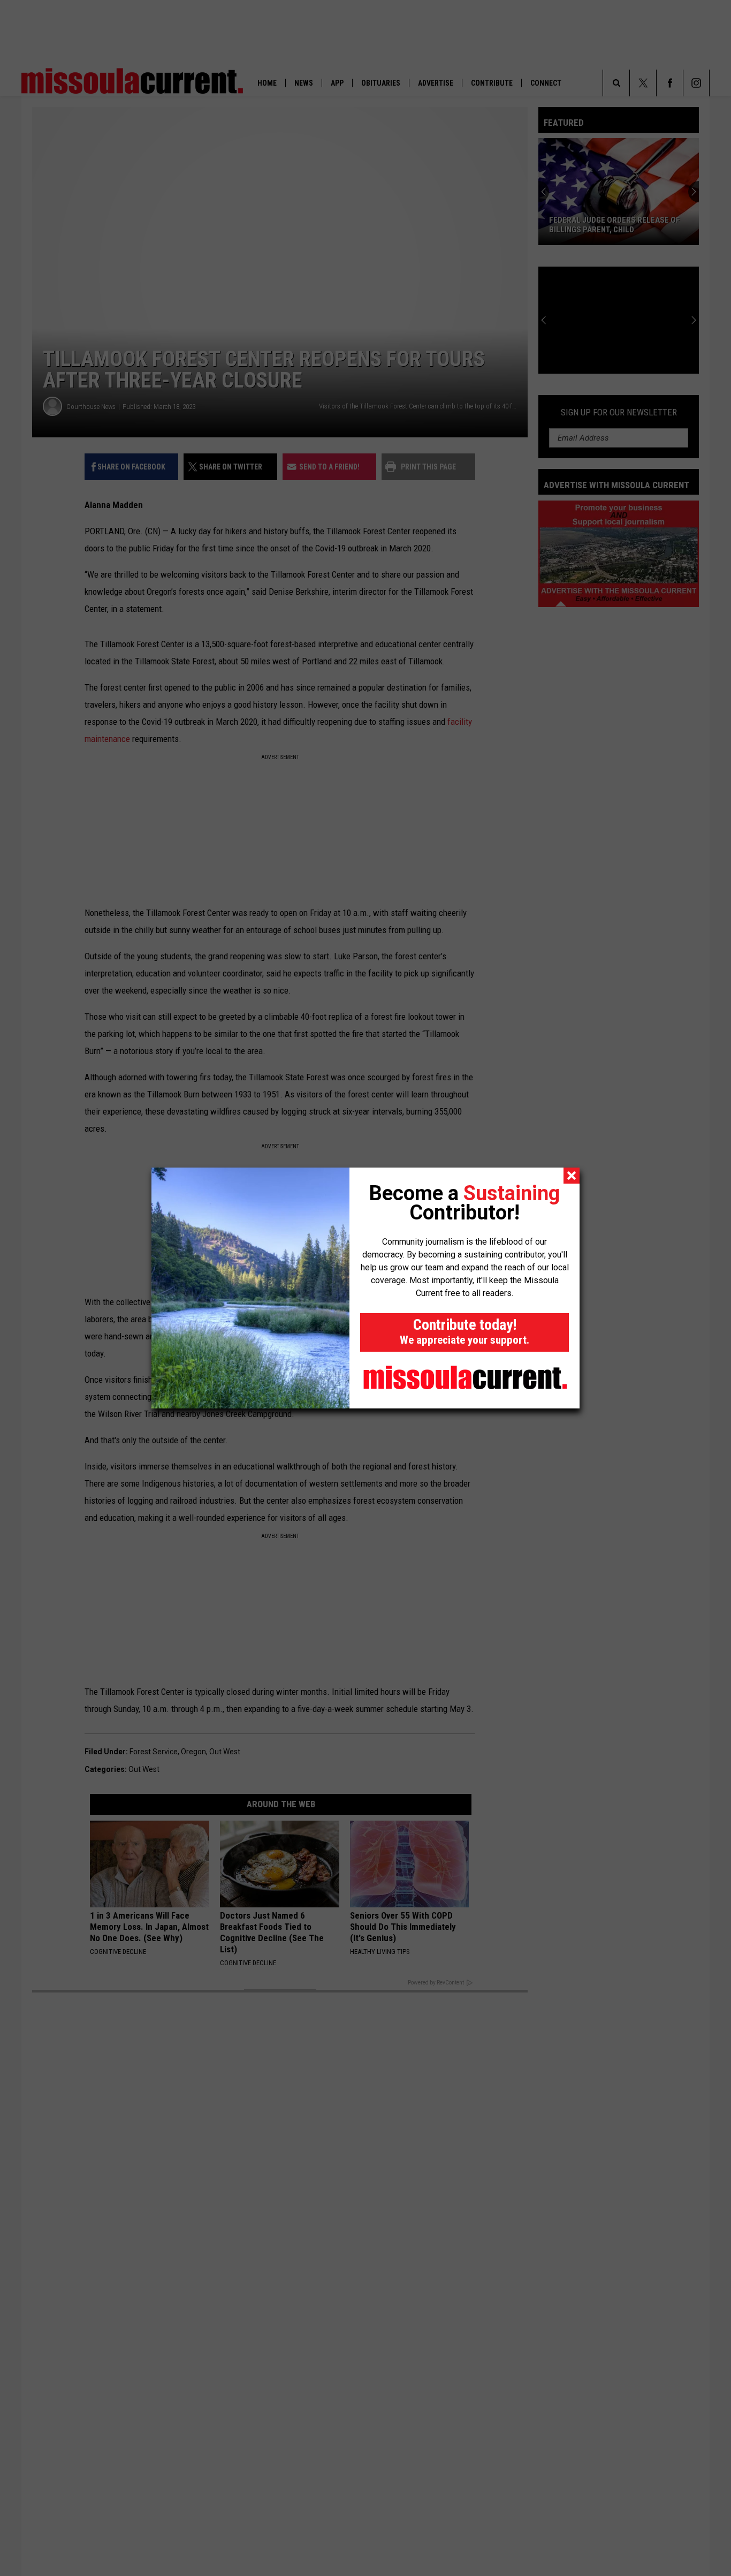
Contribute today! (465, 1331)
